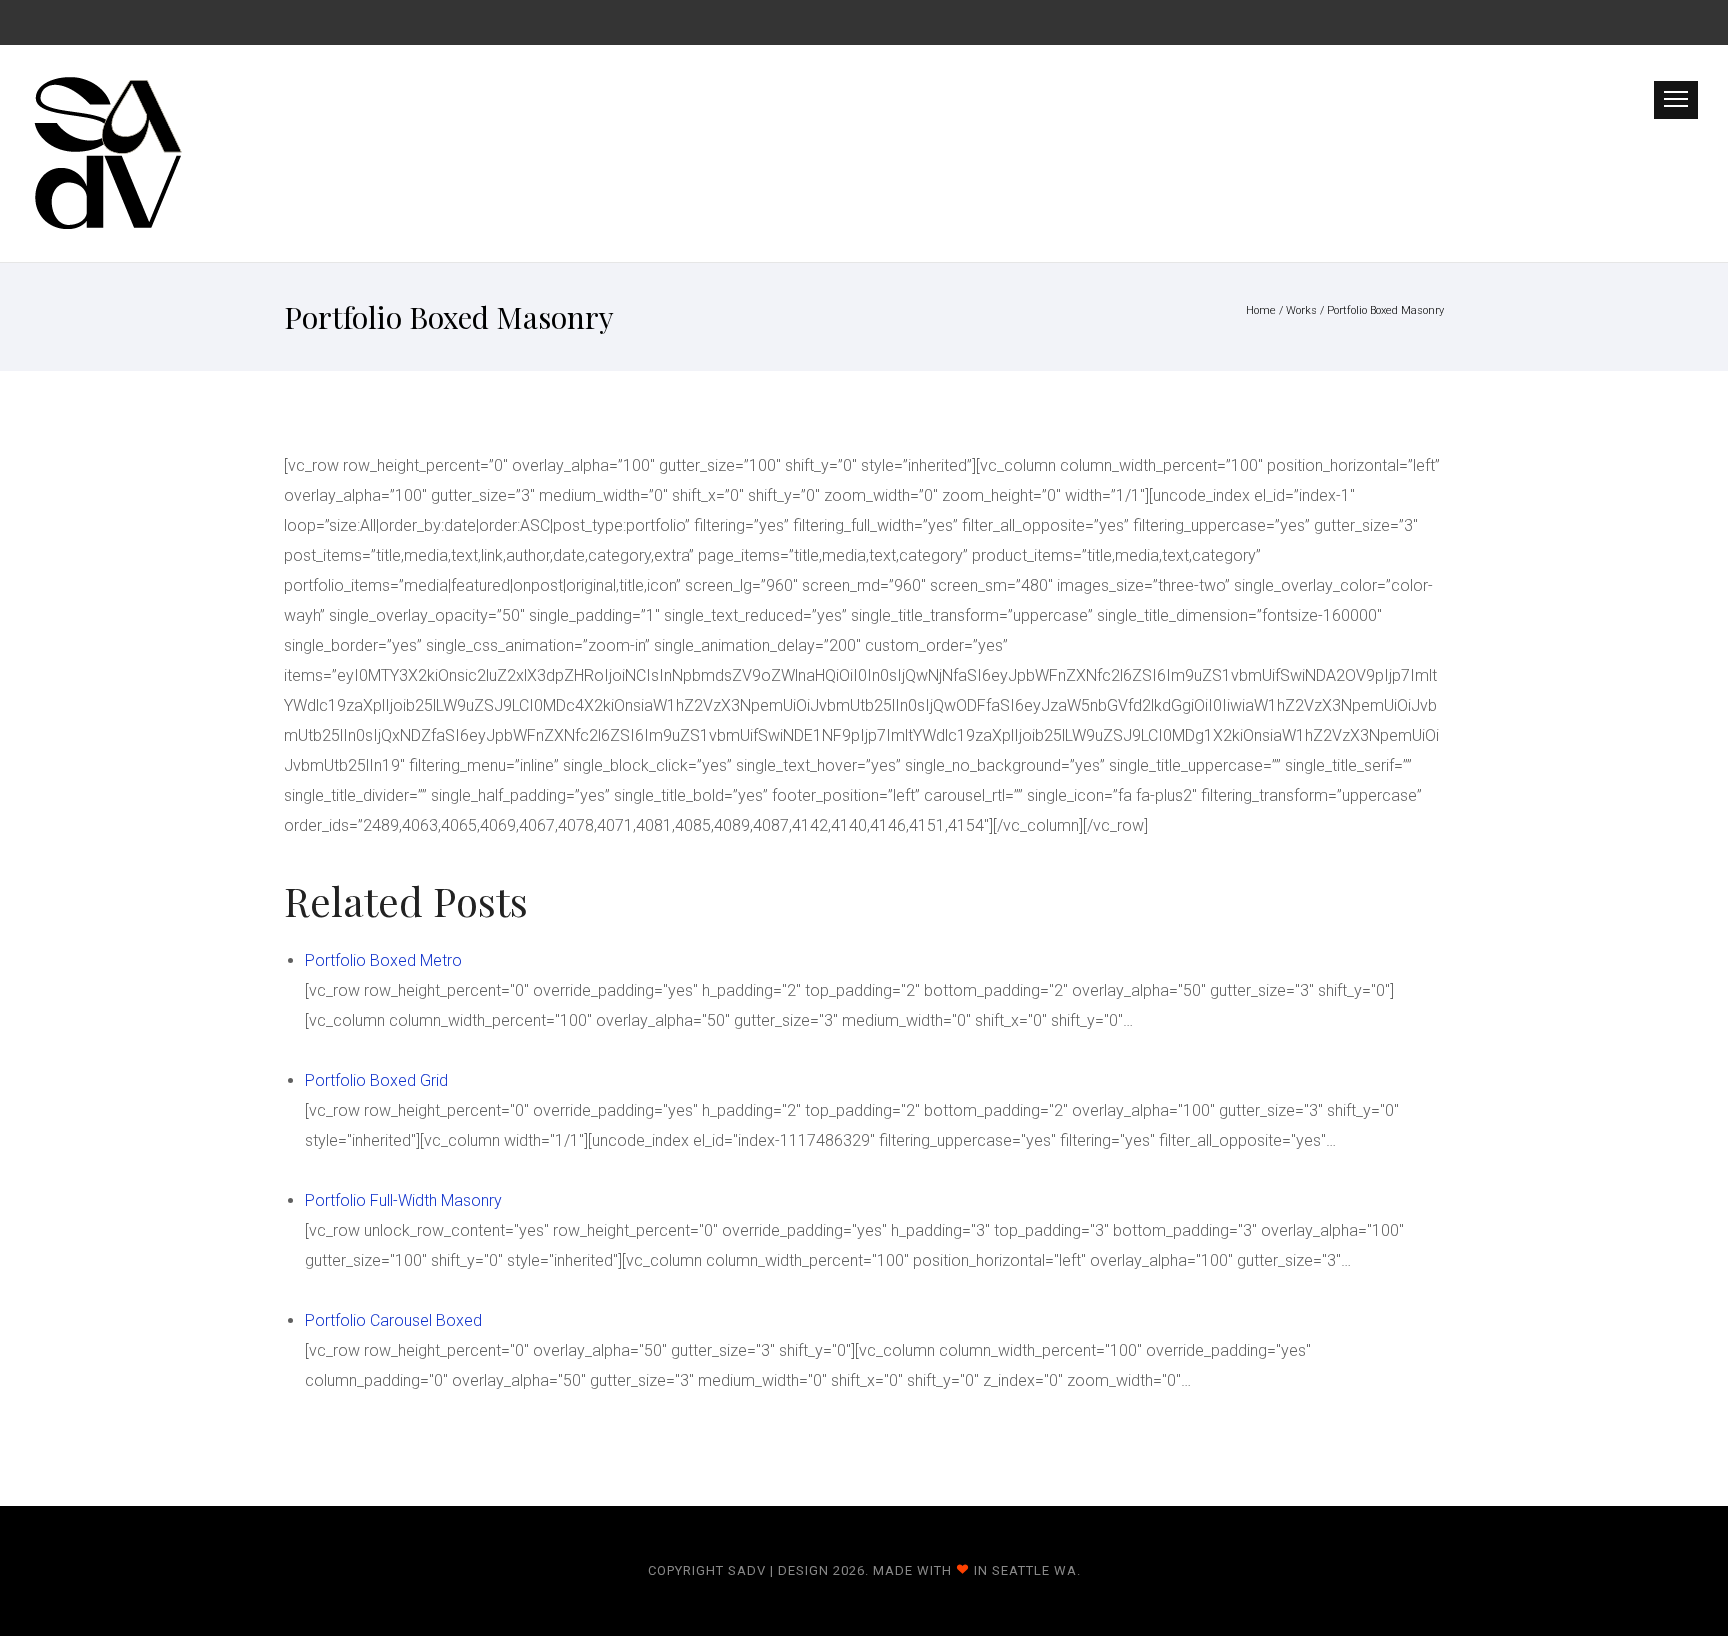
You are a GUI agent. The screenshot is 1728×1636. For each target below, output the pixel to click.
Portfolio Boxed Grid (376, 1080)
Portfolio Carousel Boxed (393, 1320)
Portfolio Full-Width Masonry (403, 1200)
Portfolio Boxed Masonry (1385, 310)
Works (1301, 310)
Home (1261, 310)
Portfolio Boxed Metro (383, 960)
